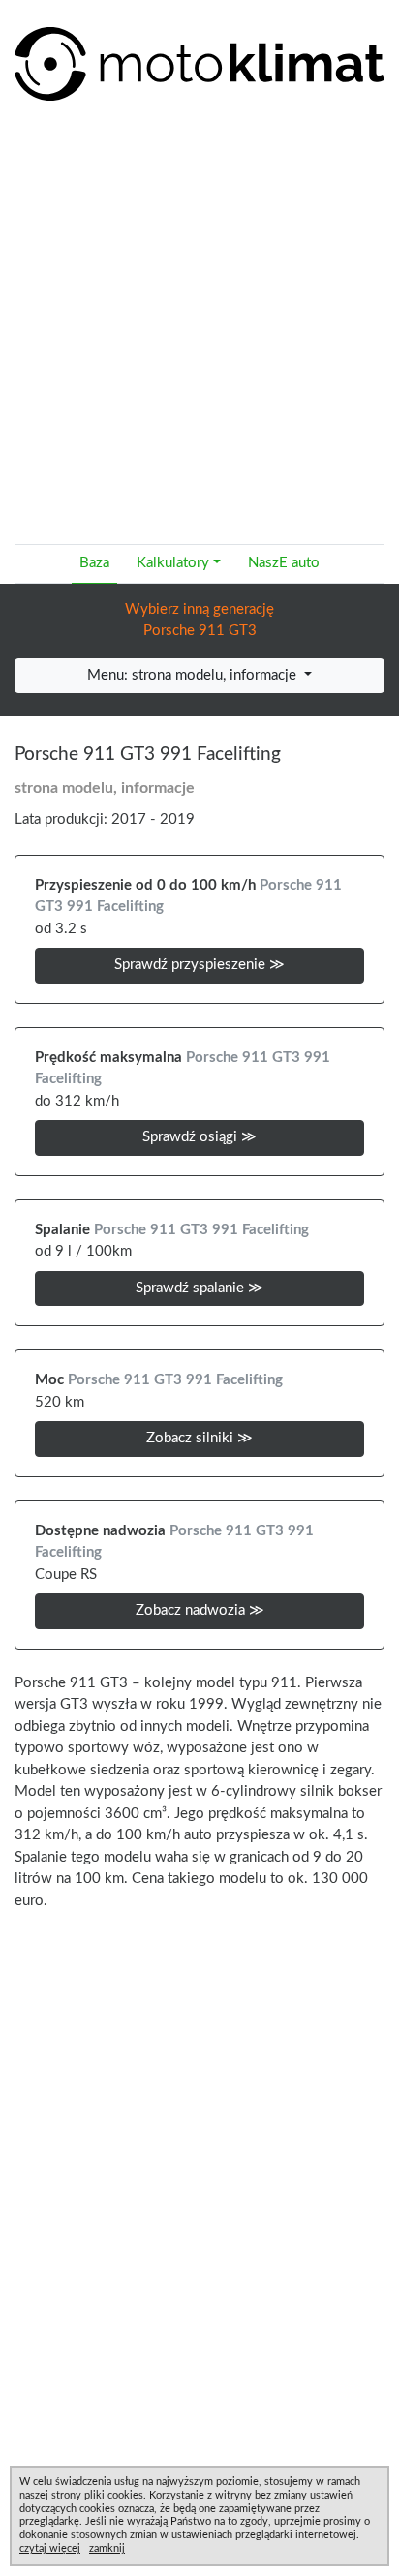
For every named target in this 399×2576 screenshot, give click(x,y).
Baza (94, 563)
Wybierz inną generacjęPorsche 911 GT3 (199, 621)
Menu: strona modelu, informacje (194, 675)
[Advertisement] (199, 329)
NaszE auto (284, 563)
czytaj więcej (50, 2548)
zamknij (107, 2548)
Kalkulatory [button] (173, 563)
